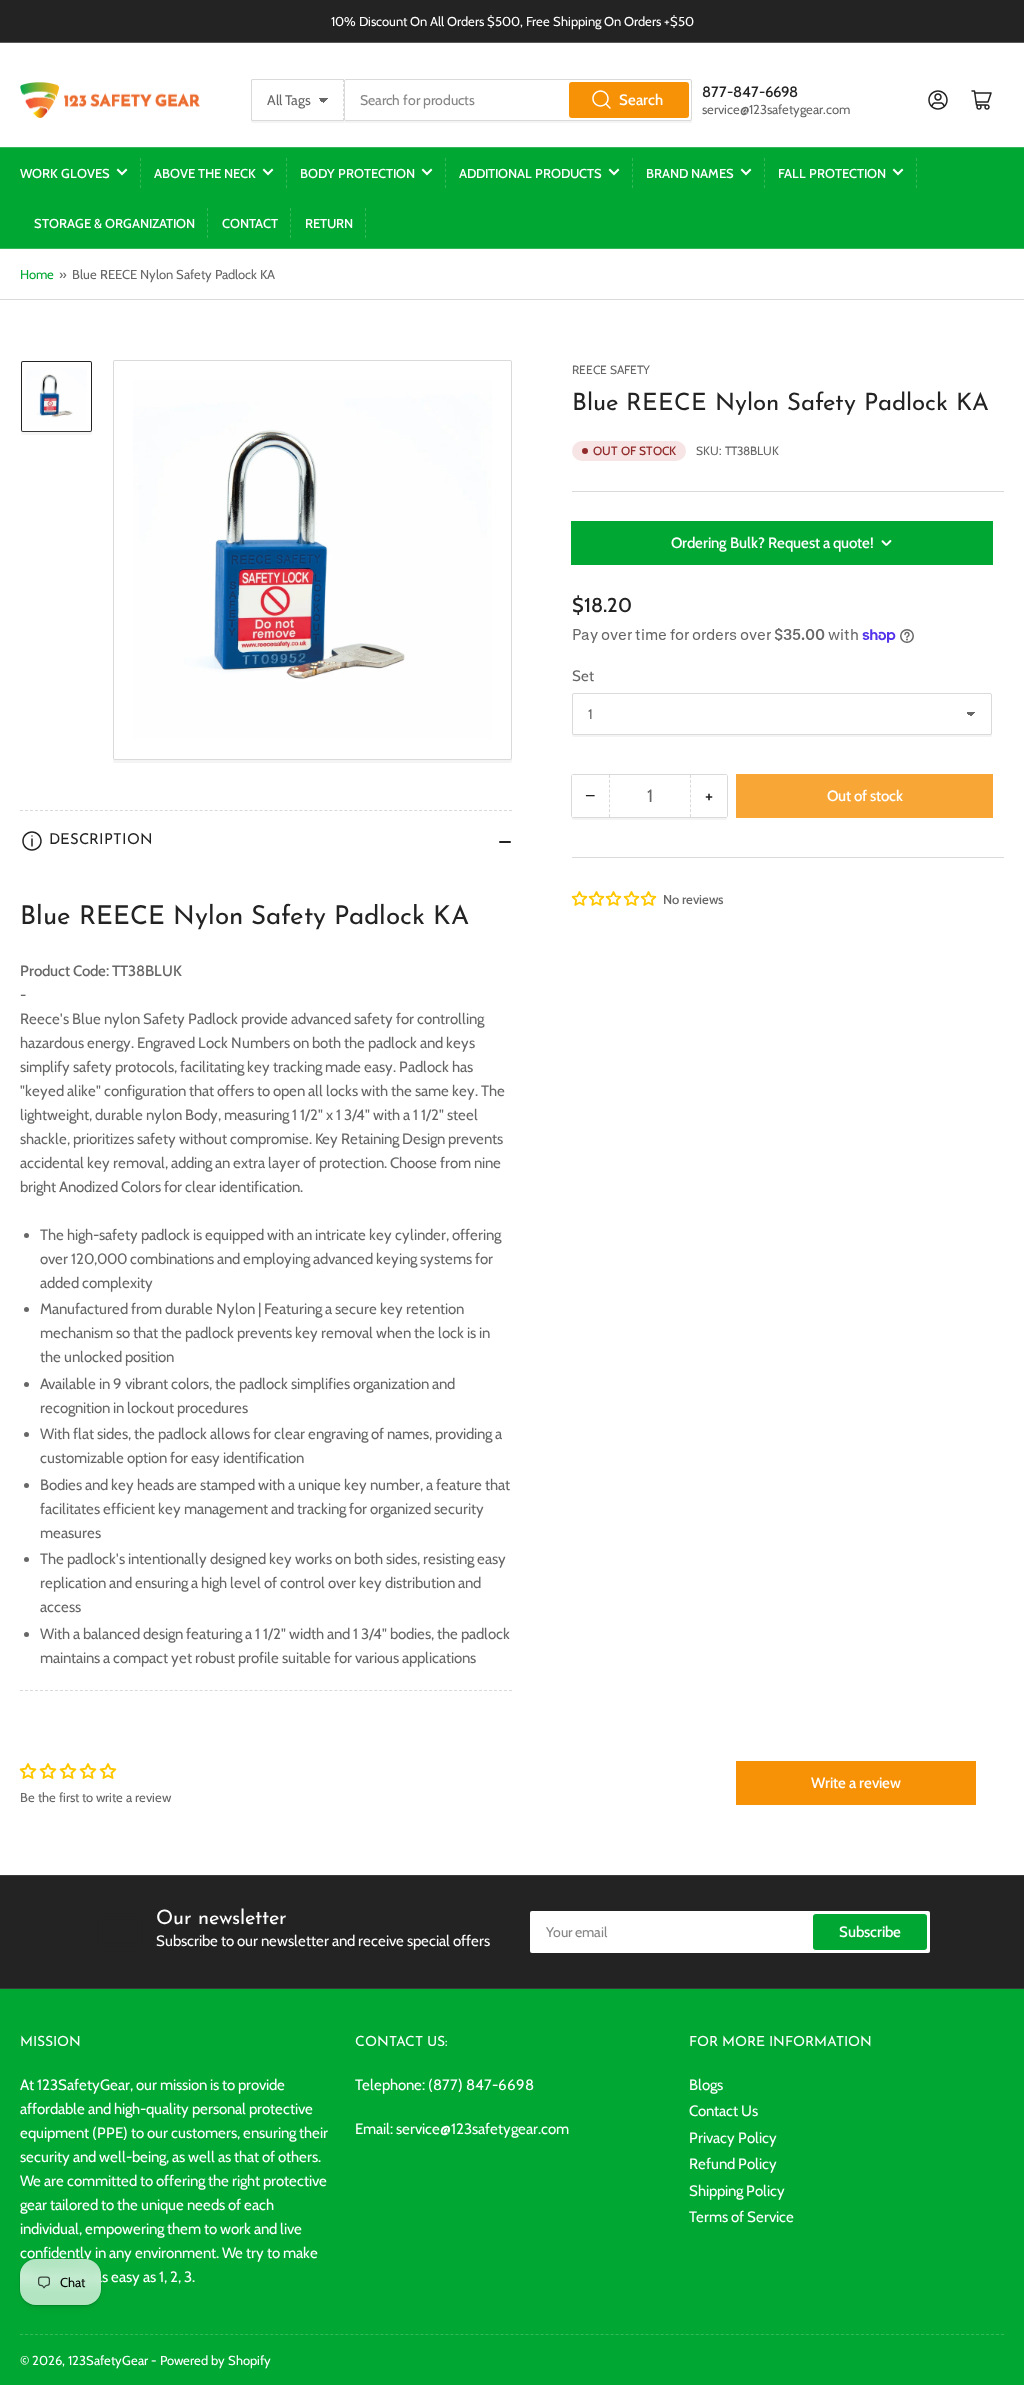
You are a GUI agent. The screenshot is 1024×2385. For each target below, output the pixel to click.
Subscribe (870, 1932)
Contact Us (723, 2111)
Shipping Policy (737, 2191)
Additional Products (530, 173)
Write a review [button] (856, 1783)
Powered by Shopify (215, 2360)
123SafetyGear (108, 2360)
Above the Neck (205, 173)
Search (641, 100)
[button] (615, 899)
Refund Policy (733, 2164)
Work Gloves (65, 173)
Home (37, 274)
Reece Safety (611, 369)
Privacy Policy (733, 2138)
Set (583, 676)
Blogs (706, 2085)
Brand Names (690, 173)
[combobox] (518, 100)
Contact (250, 223)
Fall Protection (832, 173)
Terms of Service (741, 2217)
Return (329, 223)
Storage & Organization (114, 223)
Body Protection (357, 173)
